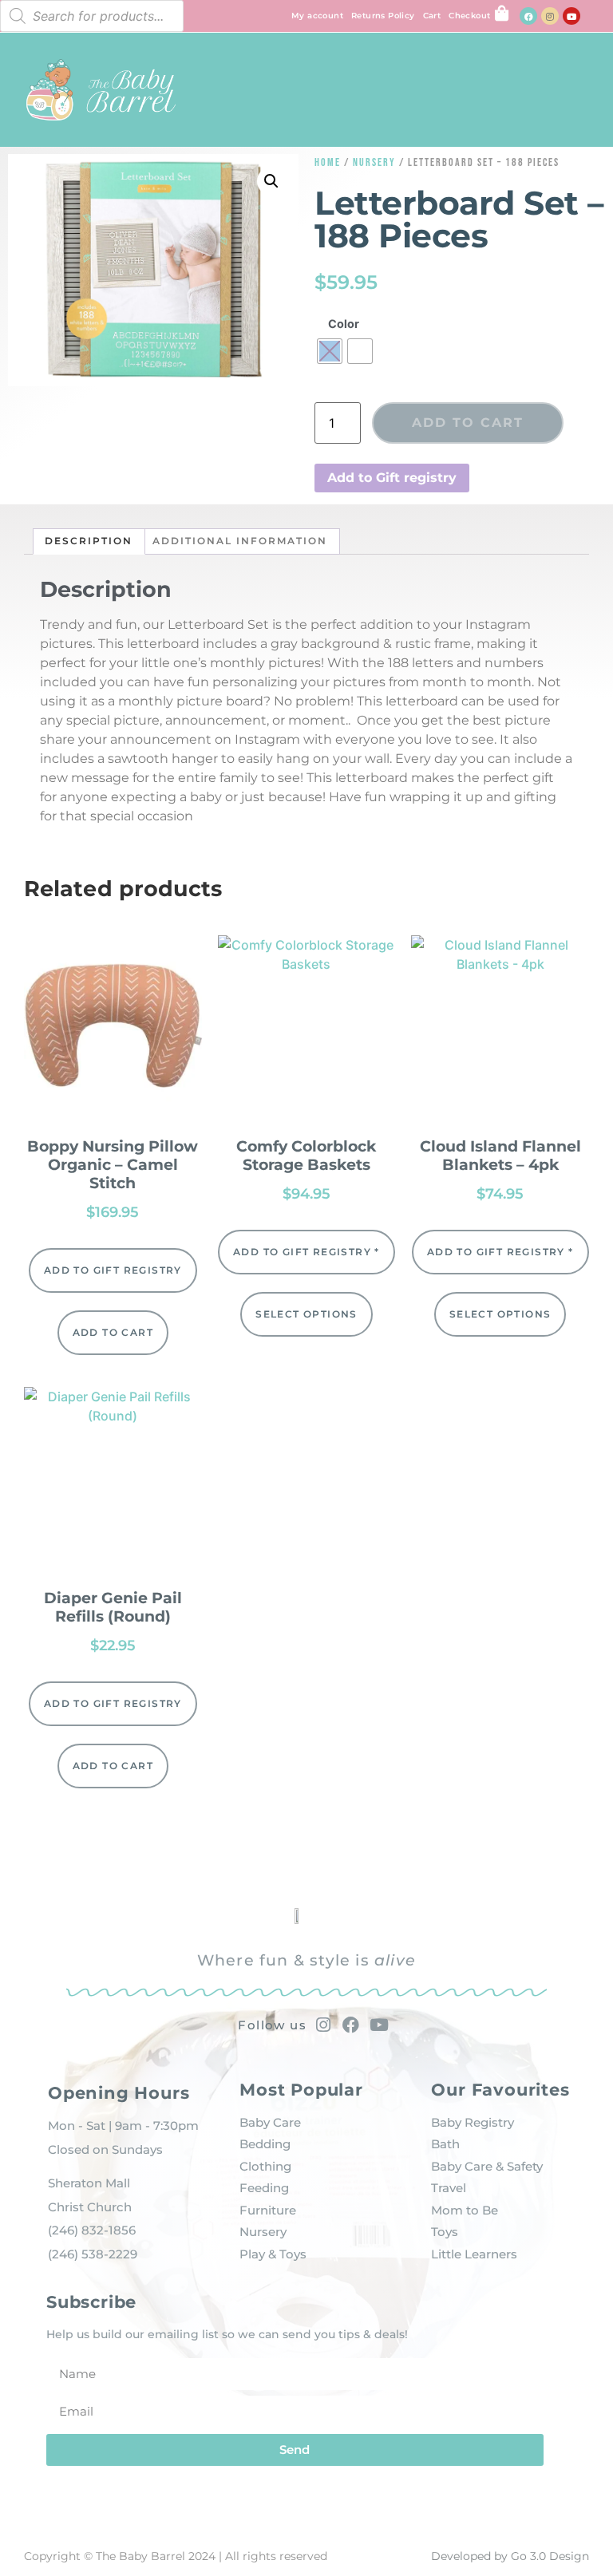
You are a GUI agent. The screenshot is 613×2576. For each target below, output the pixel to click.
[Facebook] (528, 16)
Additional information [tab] (240, 541)
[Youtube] (571, 16)
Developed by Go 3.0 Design (510, 2556)
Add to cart (468, 423)
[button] (582, 86)
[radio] (330, 351)
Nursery (374, 162)
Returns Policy (383, 16)
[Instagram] (550, 16)
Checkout (469, 16)
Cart (432, 16)
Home (328, 162)
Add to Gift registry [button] (392, 478)
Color (344, 324)
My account (317, 16)
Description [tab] (89, 541)
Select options (306, 1314)
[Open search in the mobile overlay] (92, 16)
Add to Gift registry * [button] (306, 1252)
